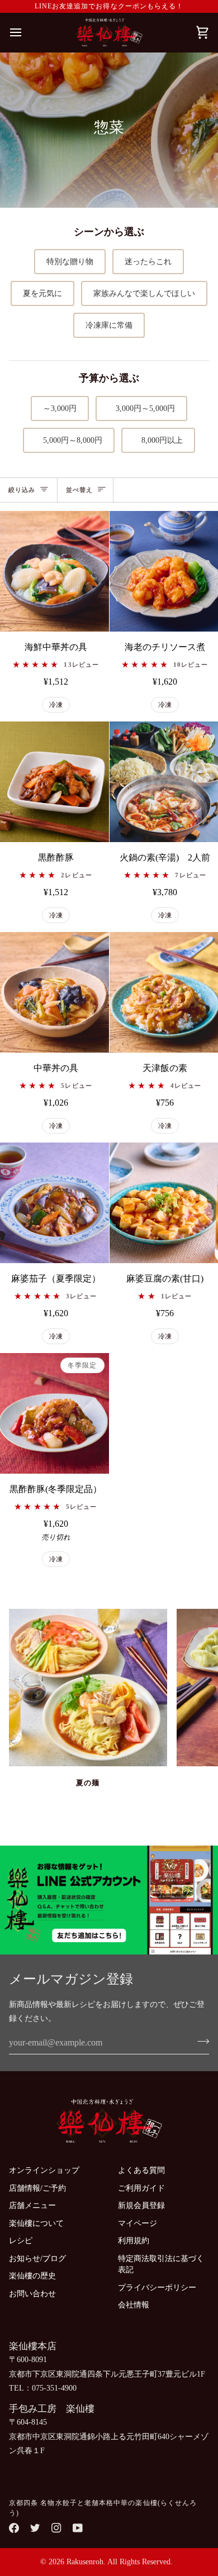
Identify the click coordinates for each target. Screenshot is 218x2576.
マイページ (138, 2223)
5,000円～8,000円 (69, 440)
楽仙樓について (36, 2223)
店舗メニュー (32, 2205)
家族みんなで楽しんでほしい (144, 293)
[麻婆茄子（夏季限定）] (54, 1203)
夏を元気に (42, 293)
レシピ (21, 2241)
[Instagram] (56, 2528)
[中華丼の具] (54, 992)
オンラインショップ (44, 2170)
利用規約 (134, 2241)
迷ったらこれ (148, 262)
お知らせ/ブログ (37, 2259)
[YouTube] (78, 2528)
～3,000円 (60, 408)
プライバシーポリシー (157, 2288)
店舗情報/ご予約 (37, 2188)
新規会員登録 (141, 2205)
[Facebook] (14, 2528)
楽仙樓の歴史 (32, 2276)
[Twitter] (35, 2528)
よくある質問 (141, 2170)
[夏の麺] (88, 1688)
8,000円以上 (158, 440)
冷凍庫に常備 (109, 325)
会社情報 (134, 2305)
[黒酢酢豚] (54, 782)
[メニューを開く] (26, 33)
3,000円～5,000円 (141, 408)
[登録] (200, 2041)
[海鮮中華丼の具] (54, 571)
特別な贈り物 (70, 262)
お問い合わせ (32, 2294)
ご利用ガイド (141, 2188)
